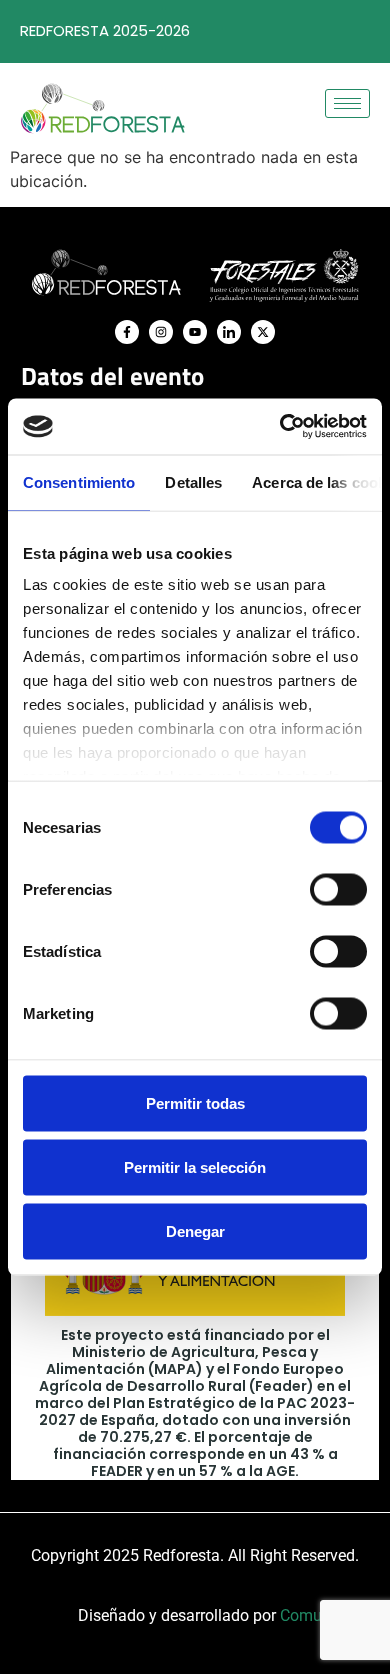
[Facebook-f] (127, 332)
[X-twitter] (263, 332)
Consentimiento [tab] (79, 481)
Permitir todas (195, 1102)
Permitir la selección (195, 1166)
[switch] (338, 889)
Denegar (195, 1230)
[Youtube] (195, 332)
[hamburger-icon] (347, 103)
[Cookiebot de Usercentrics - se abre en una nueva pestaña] (280, 427)
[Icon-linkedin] (229, 332)
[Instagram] (161, 332)
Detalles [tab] (193, 481)
